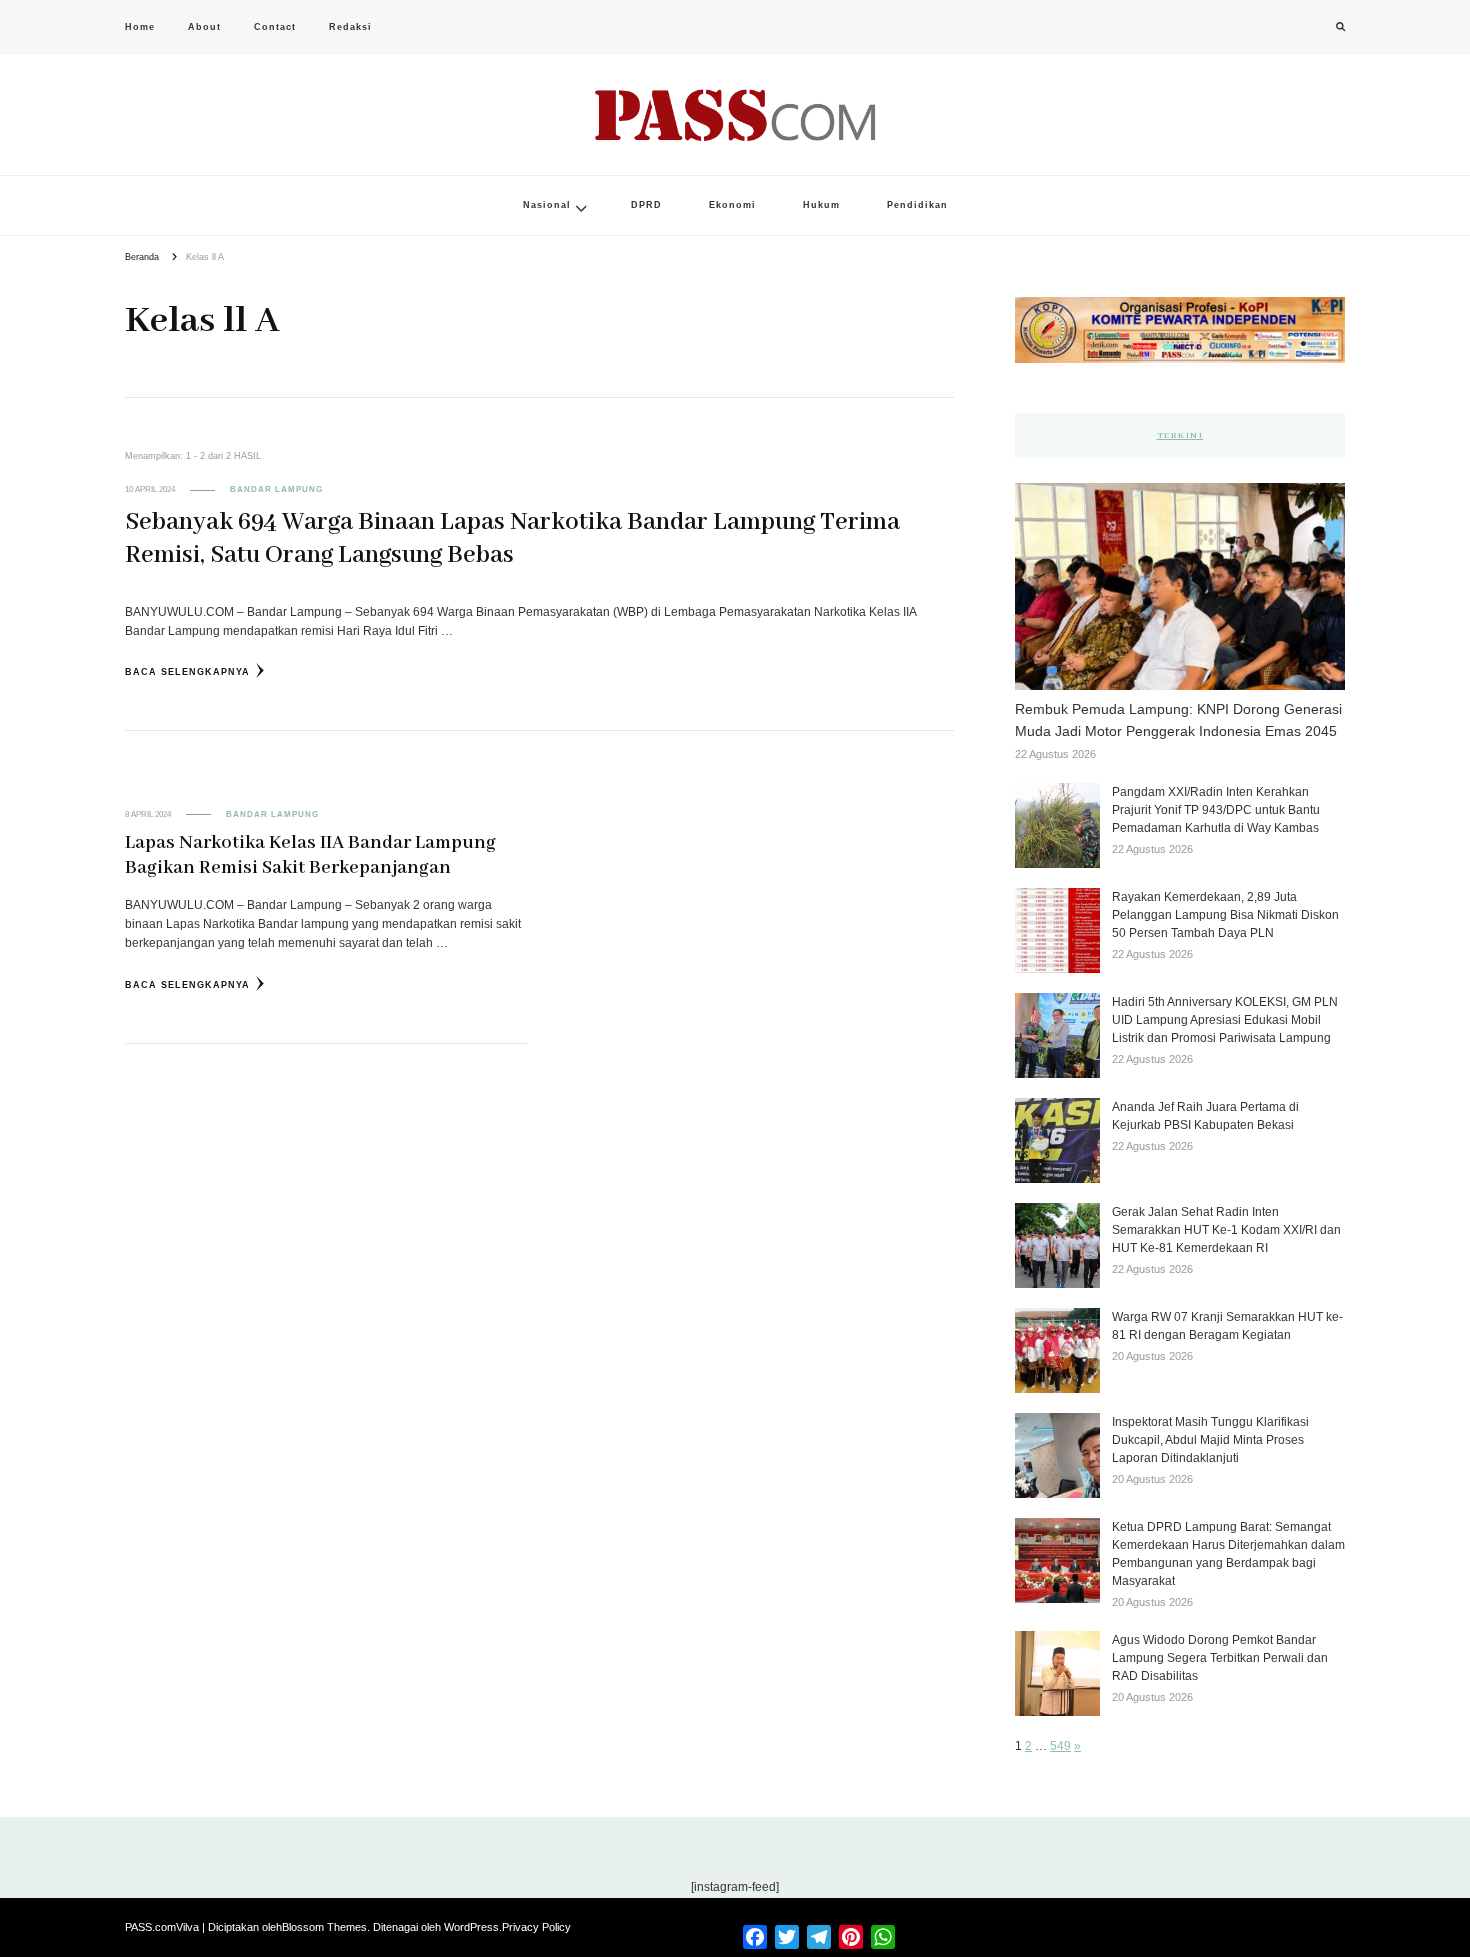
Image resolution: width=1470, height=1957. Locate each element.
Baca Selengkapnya (187, 672)
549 (1060, 1746)
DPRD (646, 205)
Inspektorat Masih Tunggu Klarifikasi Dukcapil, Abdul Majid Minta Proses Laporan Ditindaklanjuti (1210, 1440)
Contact (275, 27)
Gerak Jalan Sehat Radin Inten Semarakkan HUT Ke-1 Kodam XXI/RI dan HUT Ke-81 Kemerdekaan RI (1226, 1230)
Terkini (1180, 435)
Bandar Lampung (276, 489)
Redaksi (350, 27)
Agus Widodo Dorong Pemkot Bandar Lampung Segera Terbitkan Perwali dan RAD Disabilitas (1220, 1658)
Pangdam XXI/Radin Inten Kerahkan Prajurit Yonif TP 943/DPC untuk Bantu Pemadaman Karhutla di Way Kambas (1216, 810)
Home (140, 27)
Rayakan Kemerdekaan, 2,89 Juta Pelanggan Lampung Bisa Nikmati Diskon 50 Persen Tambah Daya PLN (1225, 915)
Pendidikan (917, 205)
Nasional (547, 205)
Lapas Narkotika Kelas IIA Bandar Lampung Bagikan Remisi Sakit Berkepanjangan (310, 855)
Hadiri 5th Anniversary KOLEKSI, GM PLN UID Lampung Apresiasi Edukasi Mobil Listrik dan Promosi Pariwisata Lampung (1225, 1020)
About (204, 27)
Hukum (821, 205)
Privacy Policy (536, 1927)
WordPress (471, 1927)
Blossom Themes (324, 1927)
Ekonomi (732, 205)
